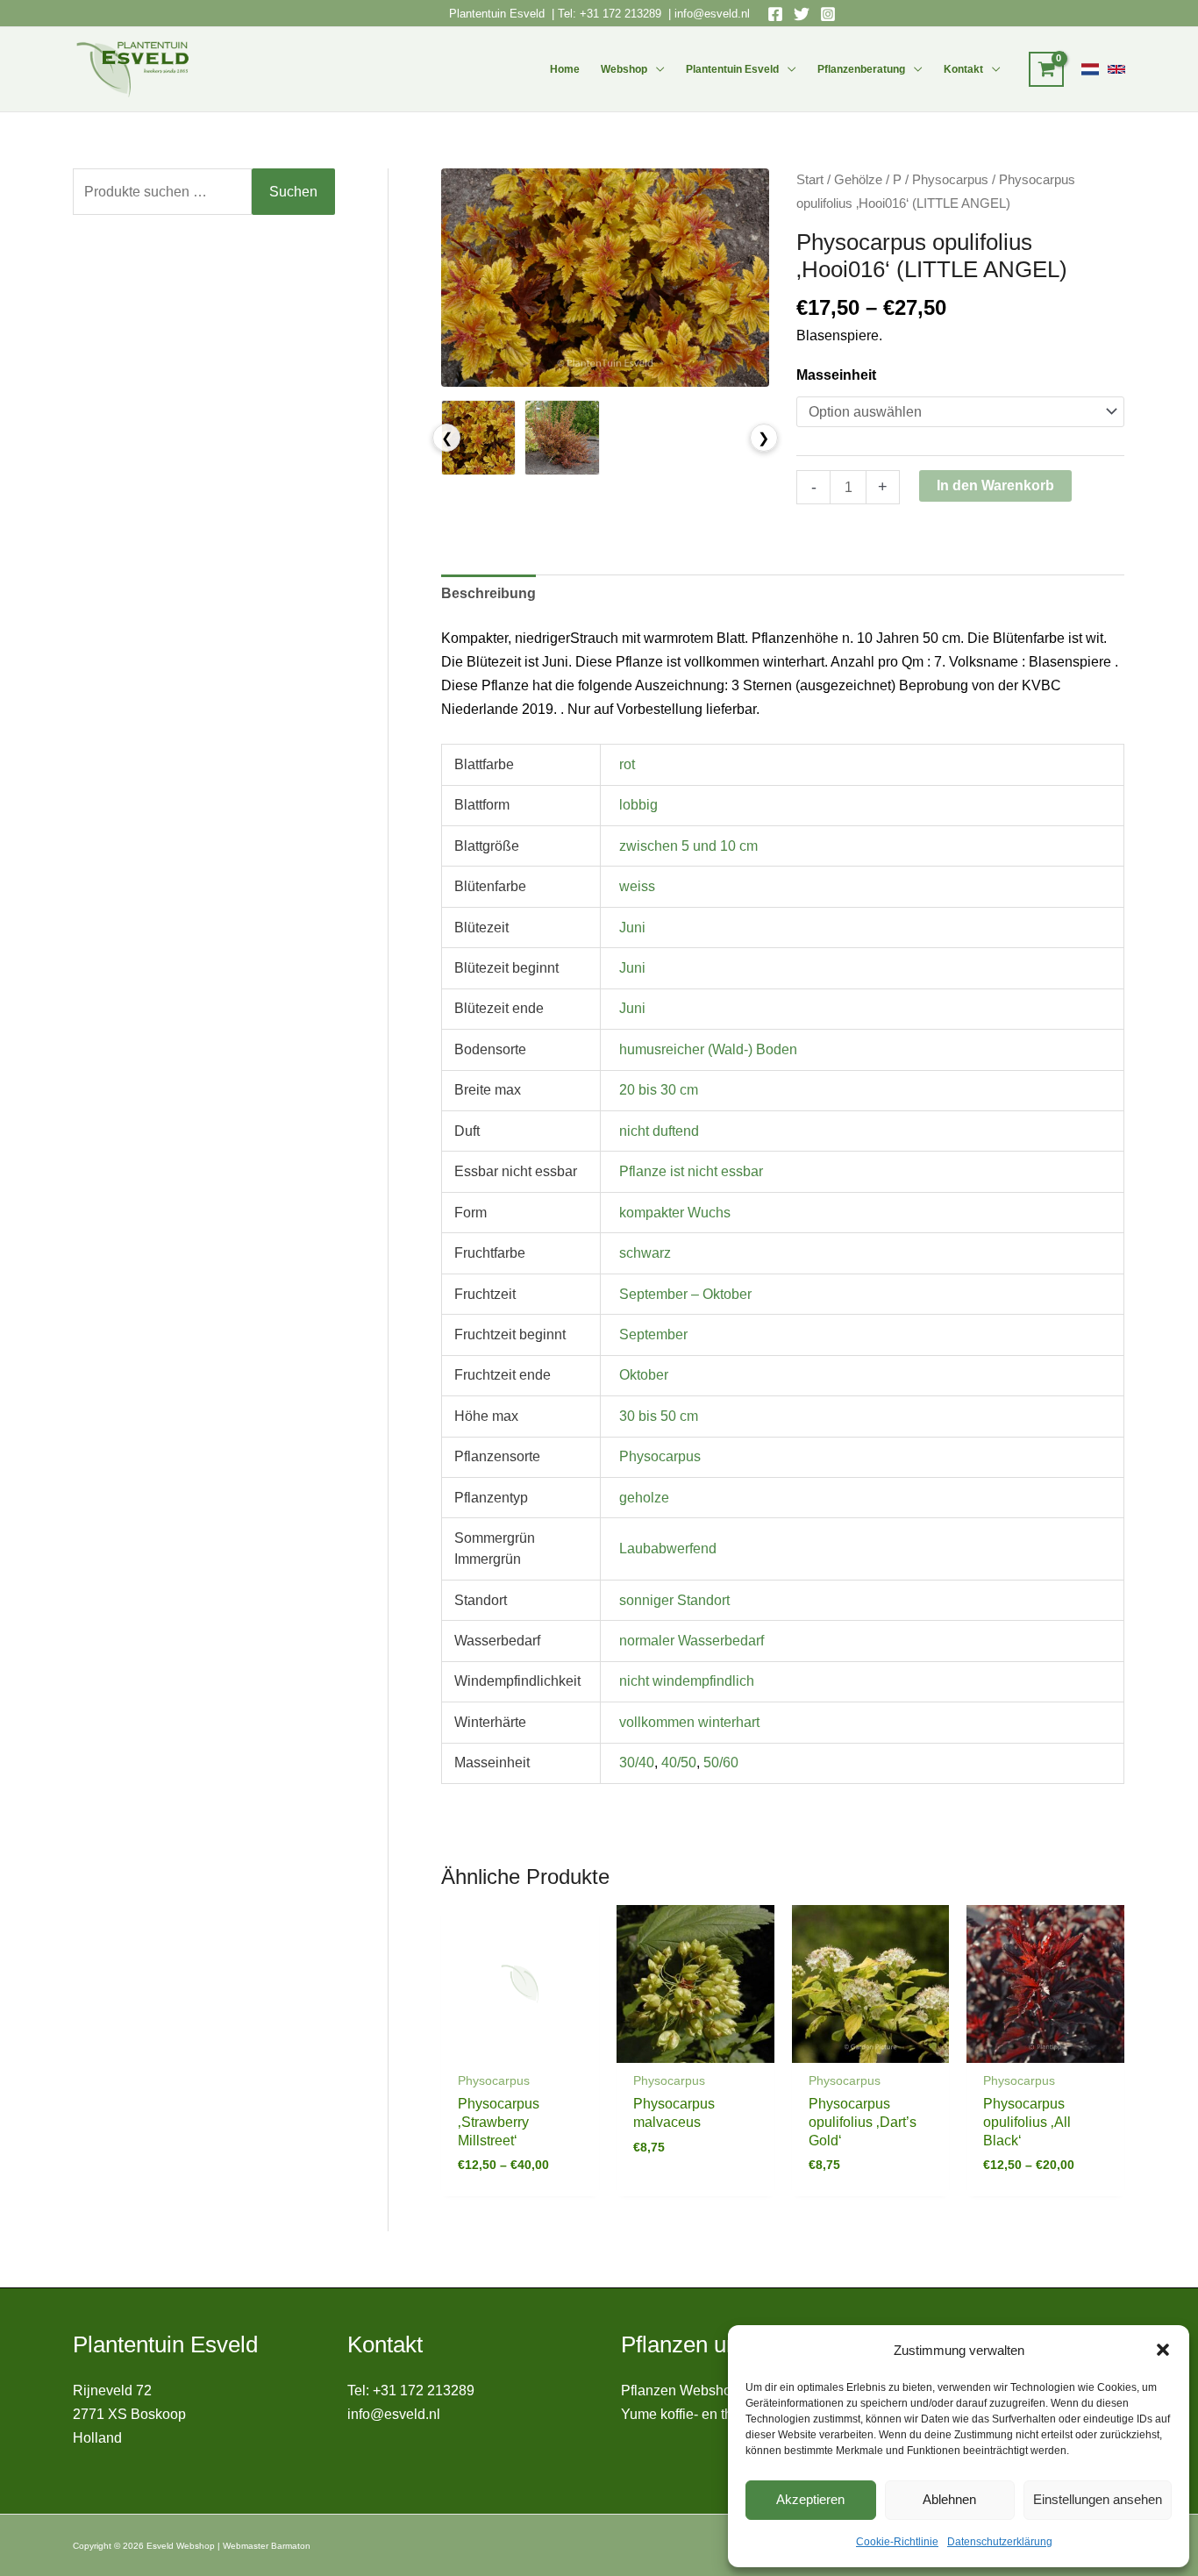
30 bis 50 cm (659, 1416)
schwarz (645, 1253)
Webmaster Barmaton (267, 2546)
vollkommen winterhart (689, 1722)
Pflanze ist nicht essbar (691, 1171)
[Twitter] (802, 14)
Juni (632, 928)
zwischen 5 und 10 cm (688, 846)
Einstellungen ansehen (1098, 2499)
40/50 (679, 1763)
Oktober (644, 1375)
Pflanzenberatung (861, 69)
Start (810, 180)
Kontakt (963, 69)
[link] (1090, 69)
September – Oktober (685, 1294)
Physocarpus (950, 180)
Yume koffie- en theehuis (698, 2414)
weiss (637, 886)
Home (565, 69)
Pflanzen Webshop (680, 2390)
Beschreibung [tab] (488, 593)
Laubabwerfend (668, 1548)
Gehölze (858, 180)
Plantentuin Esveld (499, 14)
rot (627, 764)
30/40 (637, 1763)
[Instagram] (828, 14)
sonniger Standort (674, 1600)
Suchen (293, 192)
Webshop (624, 69)
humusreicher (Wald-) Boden (708, 1049)
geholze (644, 1498)
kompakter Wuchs (675, 1213)
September (653, 1334)
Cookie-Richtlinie (897, 2542)
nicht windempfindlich (687, 1681)
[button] (1163, 2350)
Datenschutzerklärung (1000, 2542)
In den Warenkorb (995, 485)
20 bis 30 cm (659, 1090)
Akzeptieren (810, 2499)
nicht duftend (659, 1131)
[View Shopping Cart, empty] (1046, 69)
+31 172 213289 (620, 14)
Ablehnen (949, 2499)
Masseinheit (836, 375)
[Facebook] (775, 14)
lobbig (638, 805)
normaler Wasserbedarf (692, 1641)
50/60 (721, 1763)
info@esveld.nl (712, 14)
